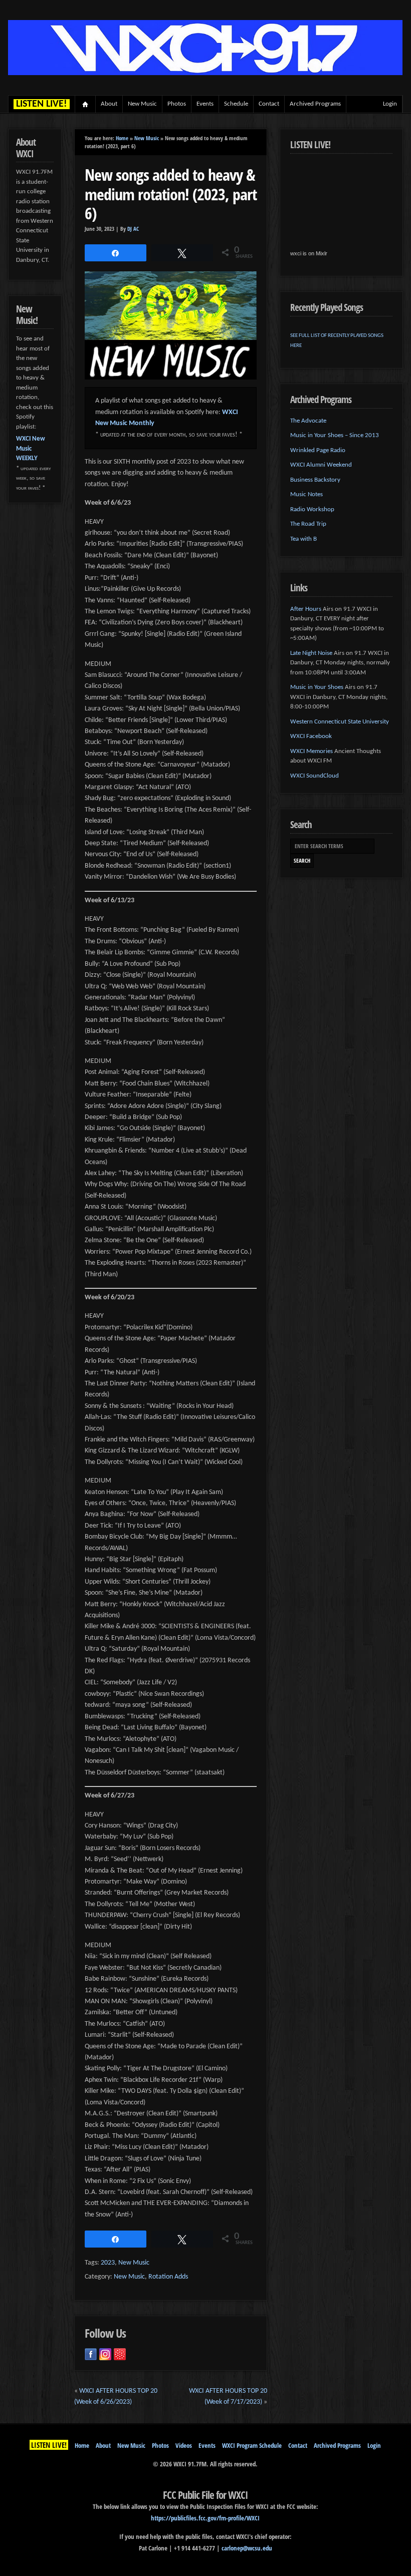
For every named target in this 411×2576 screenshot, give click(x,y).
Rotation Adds (168, 2277)
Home (85, 104)
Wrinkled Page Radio (318, 450)
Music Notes (306, 494)
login (390, 104)
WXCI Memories (312, 751)
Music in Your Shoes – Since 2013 (335, 435)
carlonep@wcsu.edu (247, 2548)
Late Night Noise (311, 653)
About (109, 104)
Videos (184, 2445)
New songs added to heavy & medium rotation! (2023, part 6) (171, 194)
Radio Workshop (312, 509)
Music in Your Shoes (317, 687)
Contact (269, 104)
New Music (142, 104)
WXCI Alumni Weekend (321, 465)
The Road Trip (308, 524)
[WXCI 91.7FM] (205, 73)
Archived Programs (315, 104)
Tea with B (303, 539)
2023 (108, 2263)
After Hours (306, 609)
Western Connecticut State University (340, 722)
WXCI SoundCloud (315, 776)
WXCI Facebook (311, 736)
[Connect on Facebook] (91, 2354)
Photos (177, 104)
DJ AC (133, 229)
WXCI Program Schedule (252, 2445)
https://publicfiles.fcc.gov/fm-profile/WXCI (205, 2518)
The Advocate (308, 421)
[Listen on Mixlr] (120, 2354)
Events (205, 104)
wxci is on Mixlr (309, 253)
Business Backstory (315, 480)
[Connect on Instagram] (105, 2354)
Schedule (236, 104)
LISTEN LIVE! (49, 2445)
